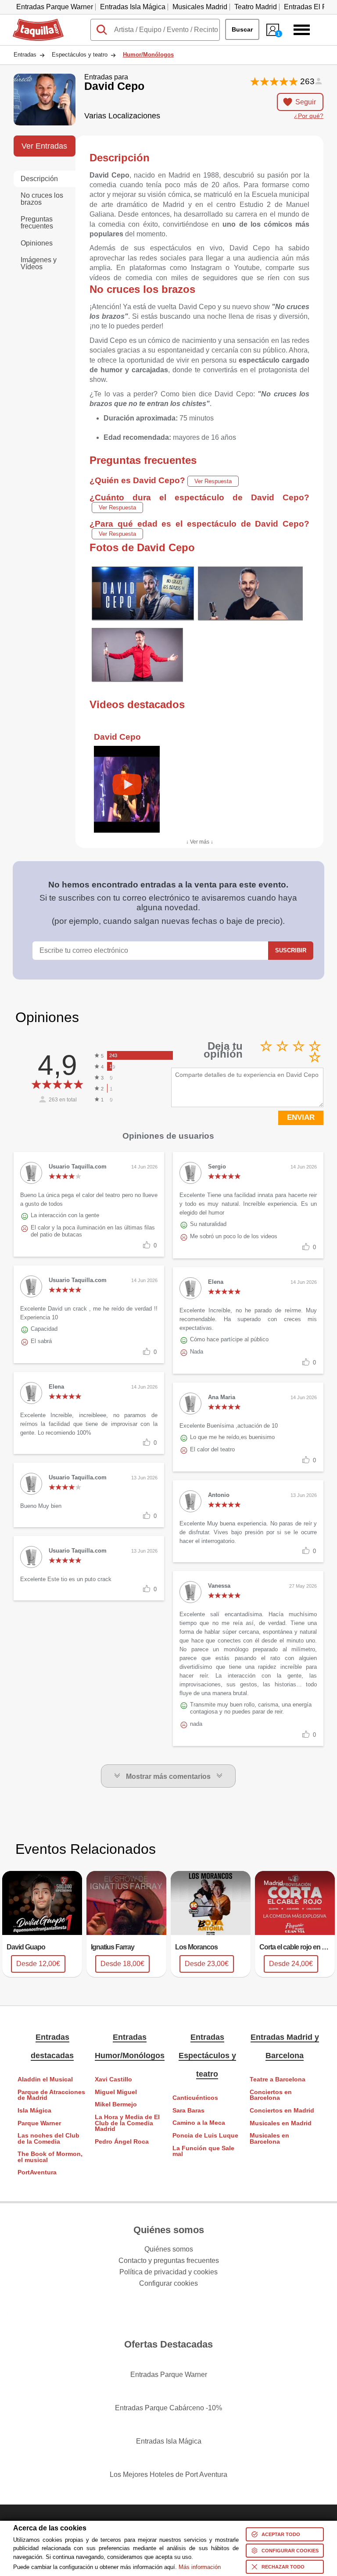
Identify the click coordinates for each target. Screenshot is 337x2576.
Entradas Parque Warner (55, 7)
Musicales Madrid (200, 7)
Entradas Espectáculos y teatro (207, 2056)
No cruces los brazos (42, 199)
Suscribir (291, 950)
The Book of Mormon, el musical (50, 2157)
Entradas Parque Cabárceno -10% (168, 2408)
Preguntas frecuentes (37, 223)
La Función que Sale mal (203, 2151)
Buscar (242, 29)
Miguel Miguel (116, 2092)
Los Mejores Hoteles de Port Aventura (168, 2474)
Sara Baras (188, 2111)
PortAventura (37, 2172)
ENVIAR (301, 1117)
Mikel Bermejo (116, 2104)
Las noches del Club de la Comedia (48, 2139)
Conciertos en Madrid (282, 2111)
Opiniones (37, 243)
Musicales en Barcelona (269, 2139)
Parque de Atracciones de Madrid (51, 2095)
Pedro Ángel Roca (122, 2142)
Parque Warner (39, 2123)
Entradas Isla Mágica (133, 7)
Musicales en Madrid (281, 2123)
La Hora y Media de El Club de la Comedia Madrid (127, 2123)
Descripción (39, 179)
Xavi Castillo (113, 2079)
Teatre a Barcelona (278, 2079)
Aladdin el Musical (45, 2079)
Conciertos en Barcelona (271, 2095)
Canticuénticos (195, 2098)
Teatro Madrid (256, 7)
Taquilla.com (32, 22)
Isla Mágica (34, 2111)
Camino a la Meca (199, 2123)
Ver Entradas (44, 146)
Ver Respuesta (213, 481)
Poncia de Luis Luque (205, 2136)
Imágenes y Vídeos (39, 263)
